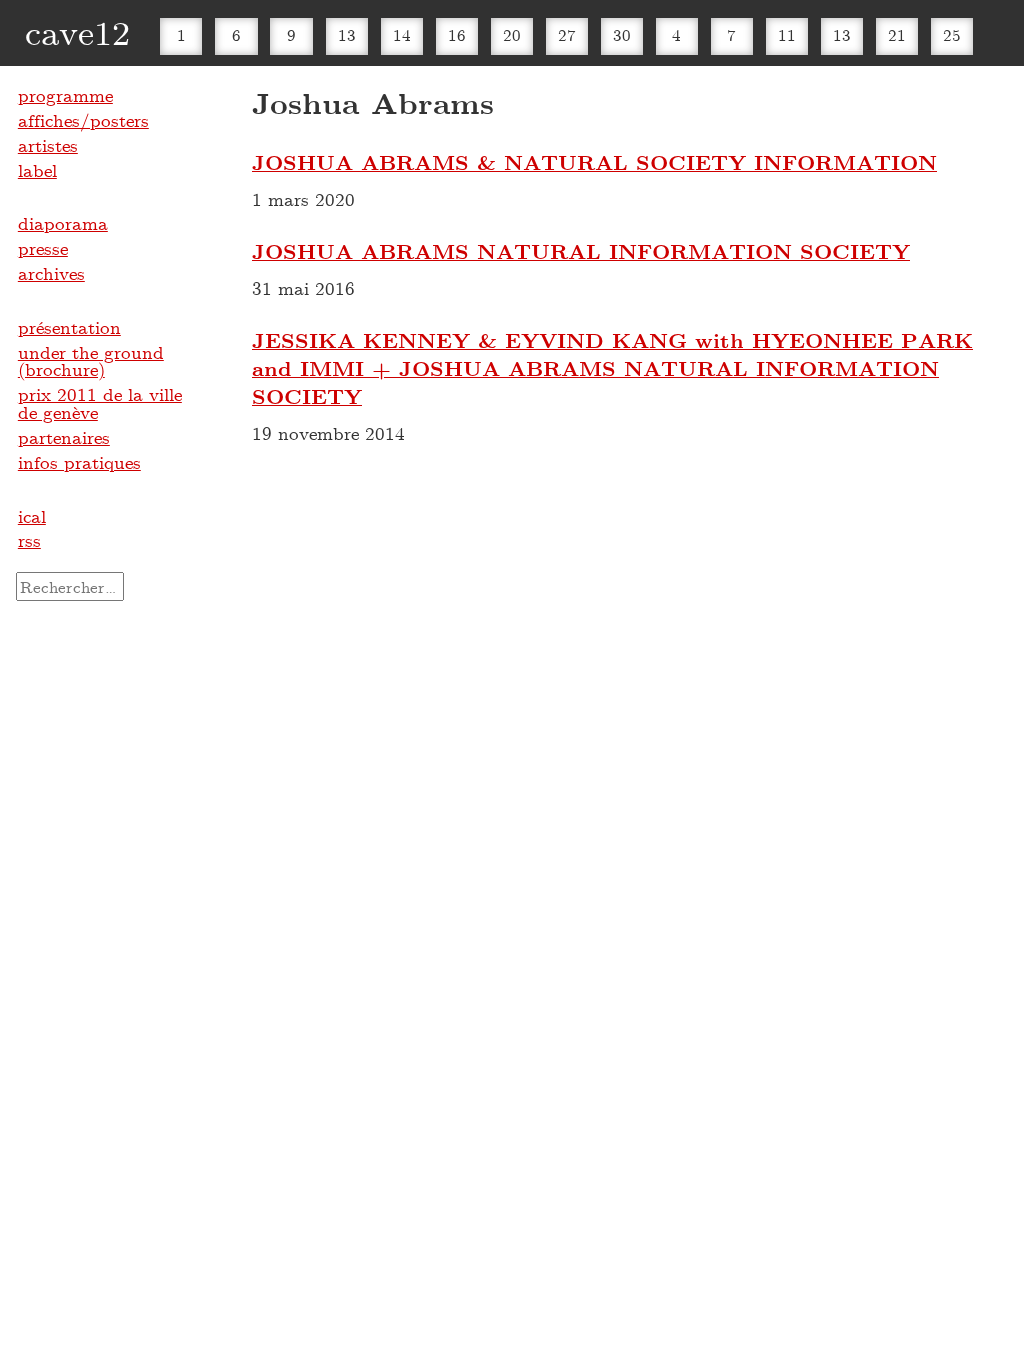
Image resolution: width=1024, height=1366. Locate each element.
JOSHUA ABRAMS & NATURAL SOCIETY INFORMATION (594, 162)
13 (347, 34)
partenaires (64, 437)
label (37, 170)
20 (512, 34)
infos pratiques (79, 462)
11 (787, 34)
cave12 (77, 31)
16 (457, 34)
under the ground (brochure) (91, 361)
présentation (69, 327)
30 (622, 34)
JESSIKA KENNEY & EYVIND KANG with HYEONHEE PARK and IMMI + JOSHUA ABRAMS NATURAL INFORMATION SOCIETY (612, 368)
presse (43, 248)
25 (952, 34)
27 (567, 34)
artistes (48, 145)
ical (32, 516)
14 (402, 34)
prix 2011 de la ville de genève (100, 403)
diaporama (63, 223)
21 (897, 34)
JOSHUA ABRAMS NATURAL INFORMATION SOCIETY (581, 251)
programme (65, 95)
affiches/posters (83, 120)
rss (29, 540)
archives (51, 273)
